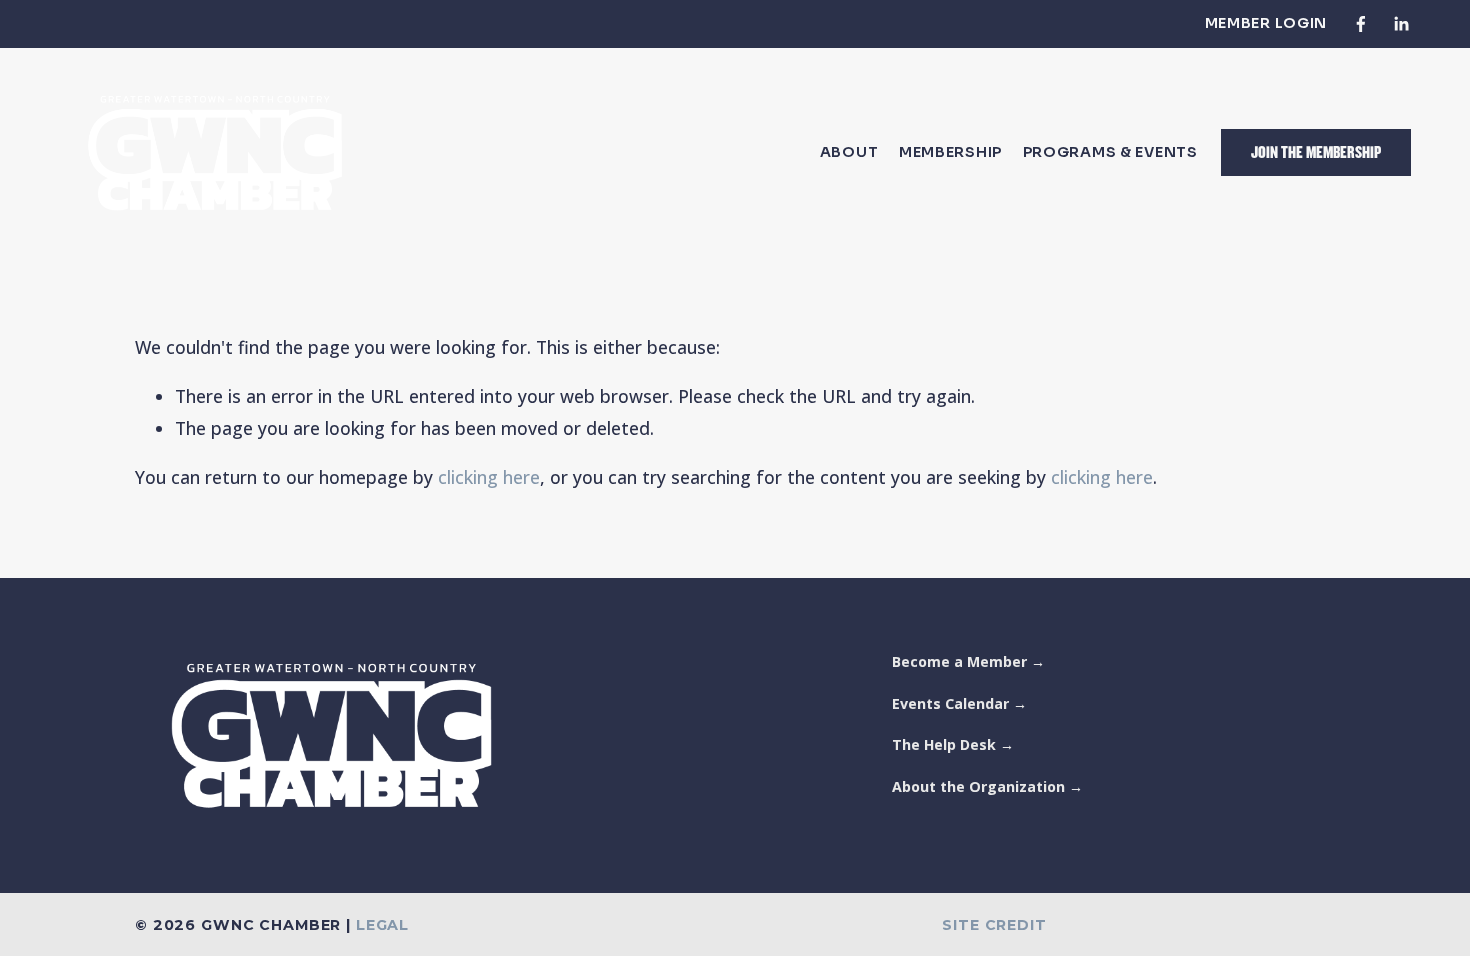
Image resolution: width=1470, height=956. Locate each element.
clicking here (489, 477)
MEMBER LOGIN (1266, 23)
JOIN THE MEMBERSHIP (1316, 152)
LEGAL (382, 925)
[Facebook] (1361, 24)
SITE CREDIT (994, 925)
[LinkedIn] (1401, 24)
